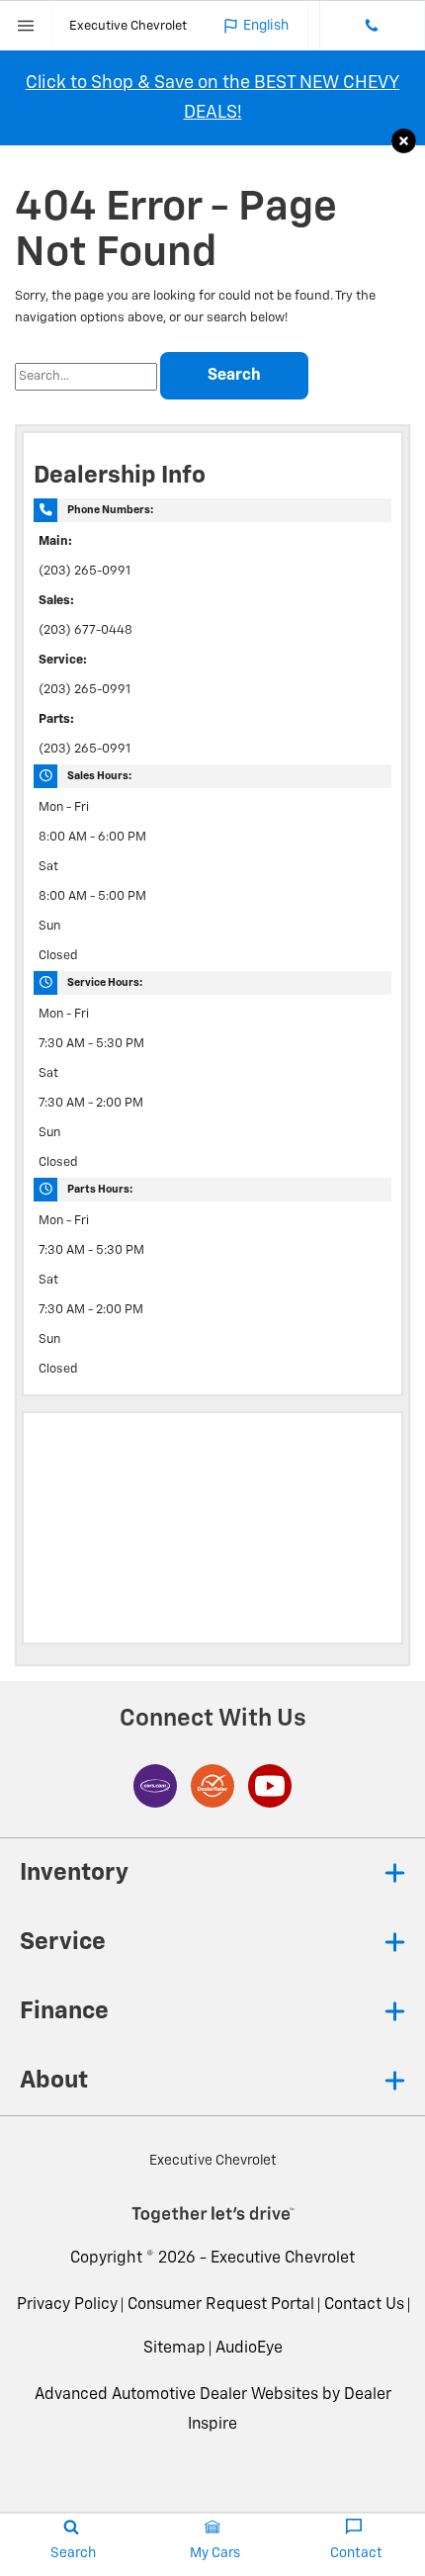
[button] (404, 142)
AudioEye (249, 2349)
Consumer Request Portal (221, 2305)
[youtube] (270, 1786)
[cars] (155, 1786)
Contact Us (364, 2305)
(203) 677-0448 (85, 630)
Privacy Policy (67, 2305)
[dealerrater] (212, 1786)
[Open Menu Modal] (27, 26)
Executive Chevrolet (283, 2259)
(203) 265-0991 (85, 571)
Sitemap (174, 2349)
